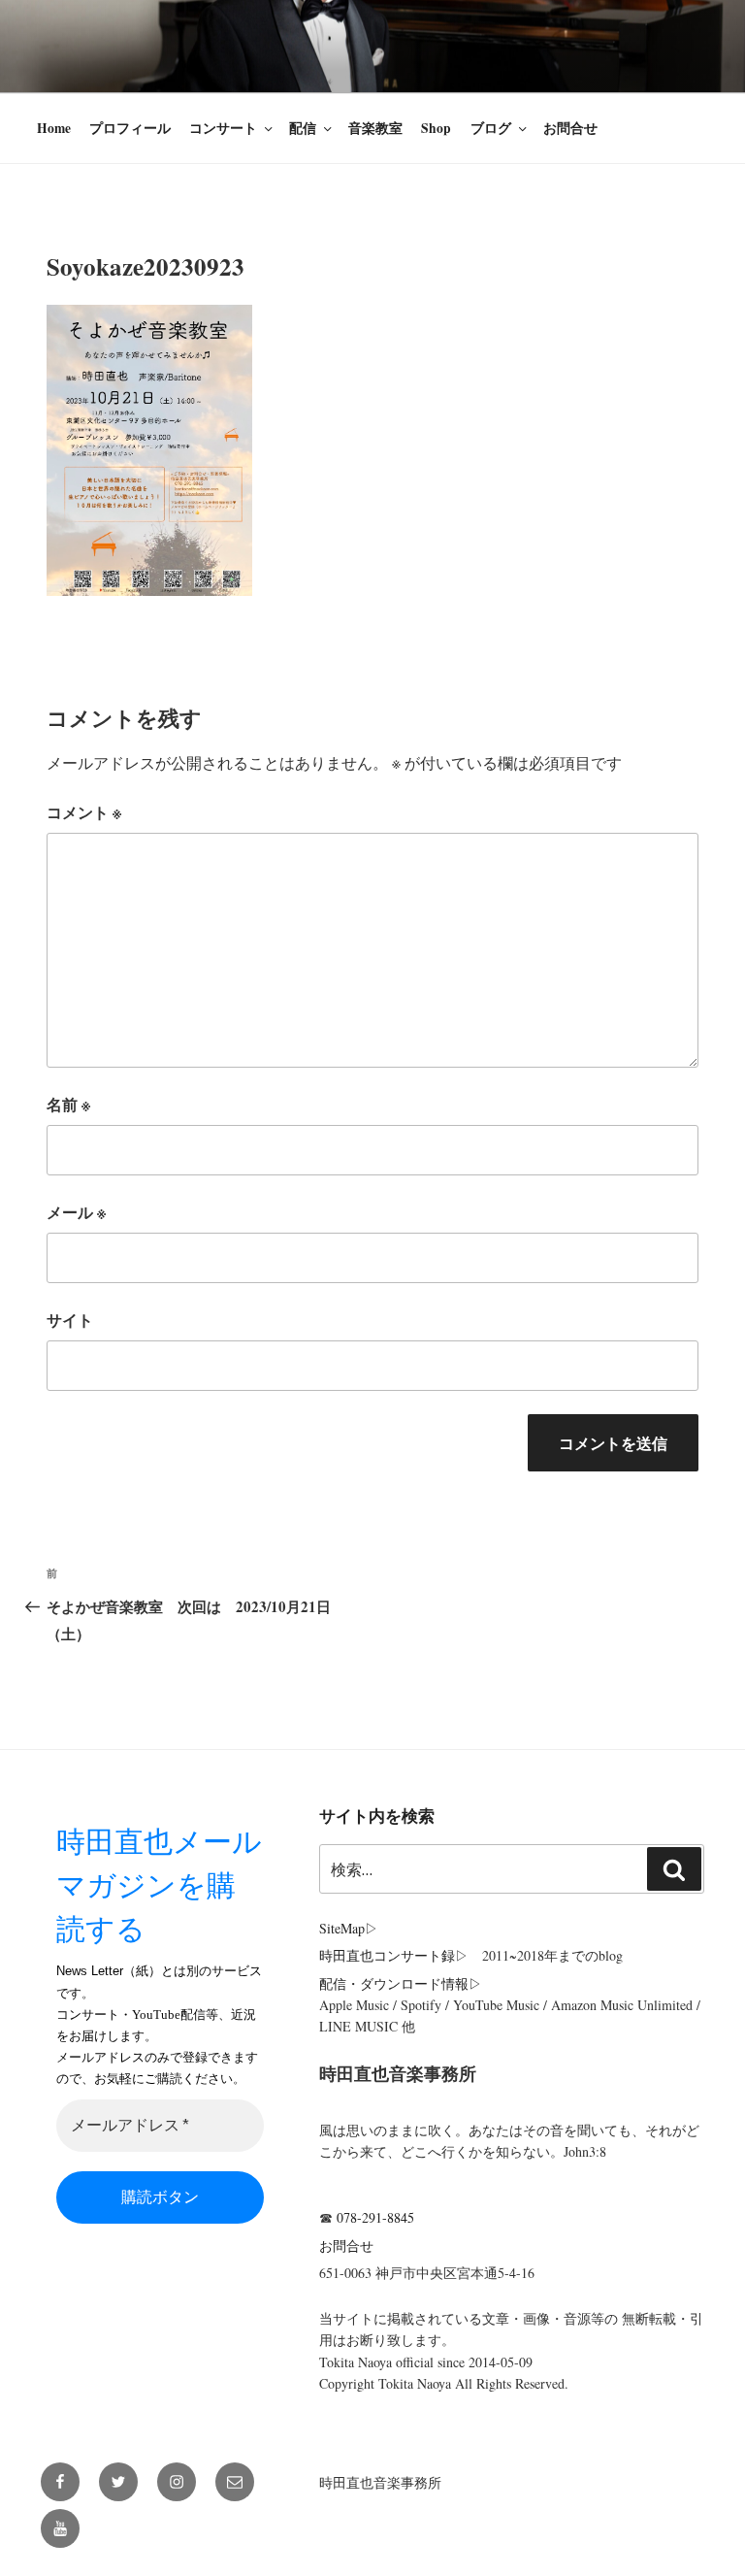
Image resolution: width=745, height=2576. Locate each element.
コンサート (223, 128)
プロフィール (130, 128)
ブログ (491, 128)
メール (76, 1212)
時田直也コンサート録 (387, 1955)
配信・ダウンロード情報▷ (401, 1983)
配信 (303, 128)
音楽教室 (375, 128)
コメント (84, 812)
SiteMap (342, 1928)
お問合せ (570, 128)
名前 (68, 1104)
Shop (436, 128)
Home (54, 128)
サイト (70, 1320)
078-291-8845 (375, 2217)
